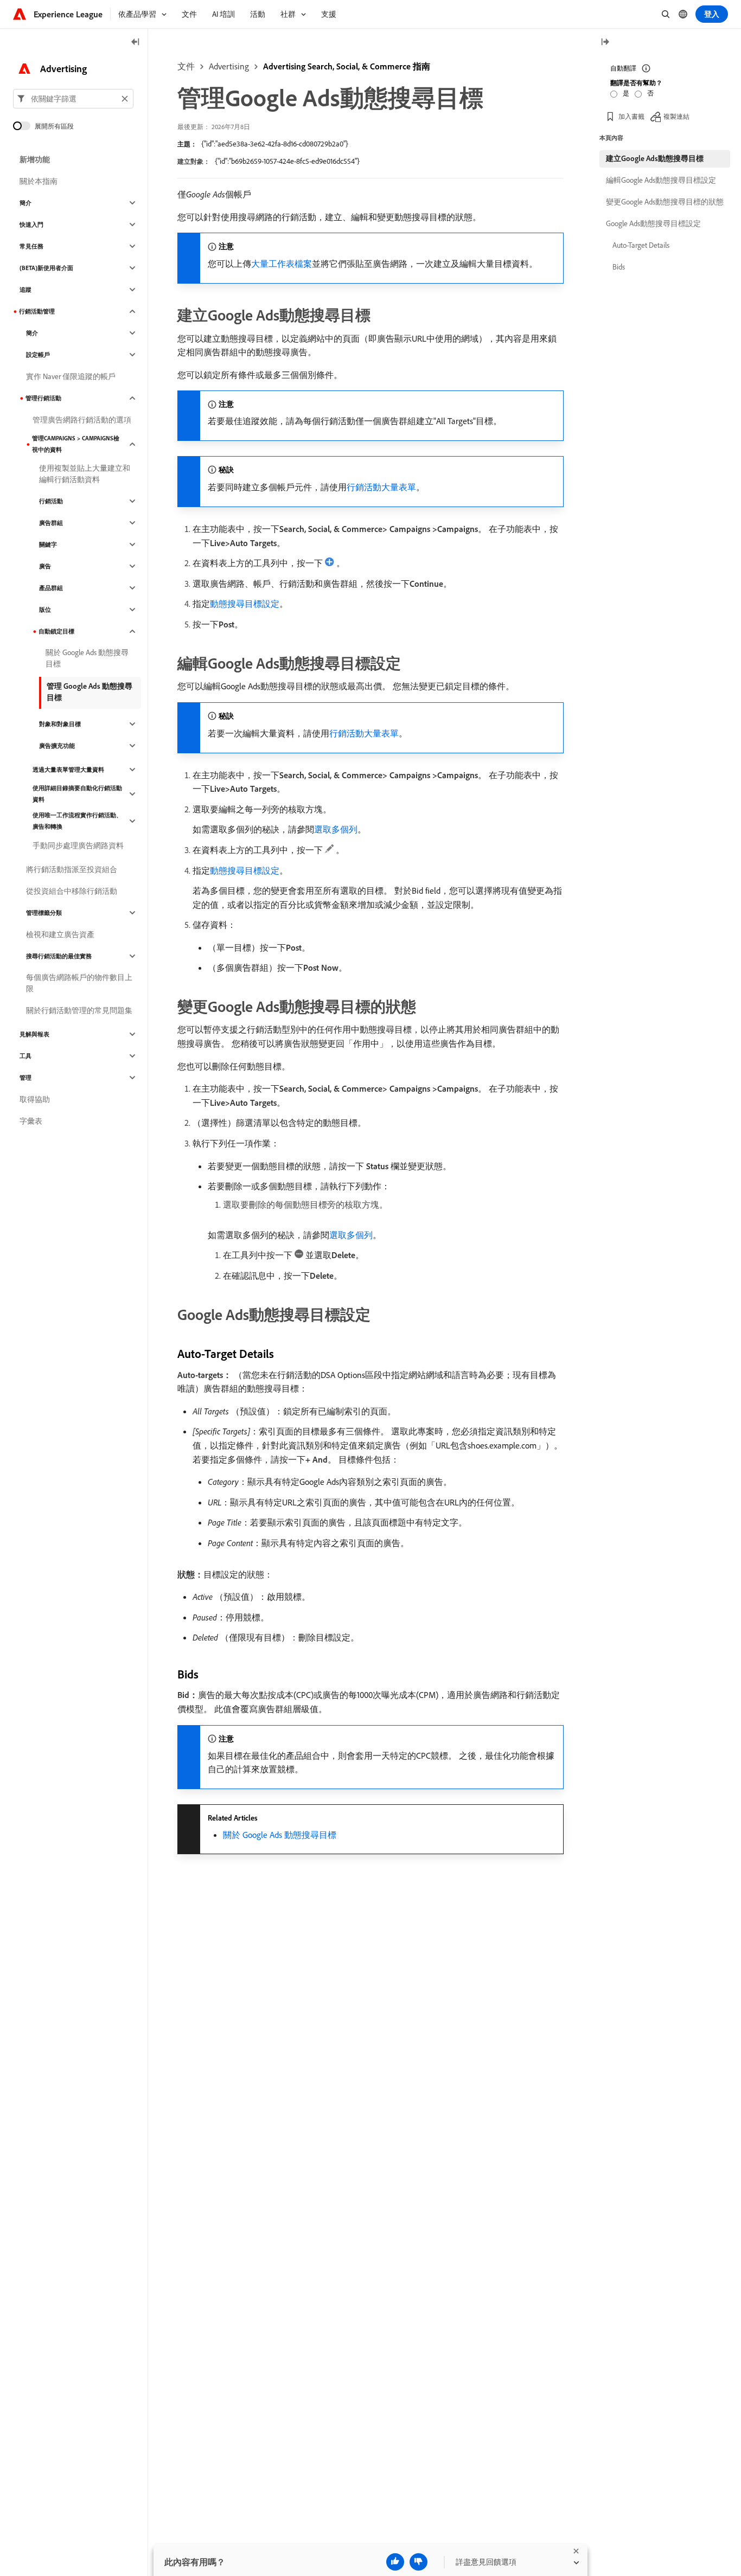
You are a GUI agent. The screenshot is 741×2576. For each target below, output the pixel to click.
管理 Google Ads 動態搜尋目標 (90, 692)
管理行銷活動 (43, 398)
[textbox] (73, 99)
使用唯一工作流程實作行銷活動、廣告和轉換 (77, 821)
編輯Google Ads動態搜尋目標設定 (661, 180)
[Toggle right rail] (605, 43)
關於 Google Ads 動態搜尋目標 (280, 1835)
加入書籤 (631, 116)
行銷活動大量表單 (381, 487)
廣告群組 (51, 523)
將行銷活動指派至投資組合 (72, 869)
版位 (45, 610)
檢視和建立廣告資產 (60, 934)
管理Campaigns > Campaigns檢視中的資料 (76, 444)
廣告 (45, 566)
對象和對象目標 (60, 724)
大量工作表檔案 (282, 264)
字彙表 (31, 1121)
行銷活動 (51, 501)
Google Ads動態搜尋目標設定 (653, 223)
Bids (619, 267)
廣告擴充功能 (57, 746)
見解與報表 (34, 1034)
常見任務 (31, 246)
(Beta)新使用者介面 (46, 268)
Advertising (229, 66)
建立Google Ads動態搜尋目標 (655, 158)
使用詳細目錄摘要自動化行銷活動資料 (77, 794)
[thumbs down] (419, 2562)
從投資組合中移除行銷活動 (72, 891)
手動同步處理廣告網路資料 (78, 845)
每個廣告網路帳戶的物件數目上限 (79, 983)
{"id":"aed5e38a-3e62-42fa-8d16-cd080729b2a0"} (275, 144)
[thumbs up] (395, 2562)
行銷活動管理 (37, 311)
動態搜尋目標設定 (245, 604)
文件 (186, 66)
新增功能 (35, 159)
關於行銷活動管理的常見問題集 (79, 1010)
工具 (25, 1056)
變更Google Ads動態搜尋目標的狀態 (665, 202)
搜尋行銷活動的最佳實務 (59, 956)
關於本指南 (39, 181)
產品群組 (51, 588)
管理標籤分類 (44, 913)
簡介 (25, 203)
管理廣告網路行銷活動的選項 (82, 420)
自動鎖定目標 (56, 631)
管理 (25, 1078)
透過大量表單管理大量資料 (68, 770)
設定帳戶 (38, 355)
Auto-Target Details (641, 245)
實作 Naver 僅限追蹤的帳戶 (71, 376)
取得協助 (35, 1099)
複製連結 (676, 116)
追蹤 (25, 290)
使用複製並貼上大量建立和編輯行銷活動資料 (85, 474)
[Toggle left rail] (136, 43)
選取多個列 (336, 829)
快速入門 (31, 225)
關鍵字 (48, 544)
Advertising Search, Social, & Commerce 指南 (347, 66)
